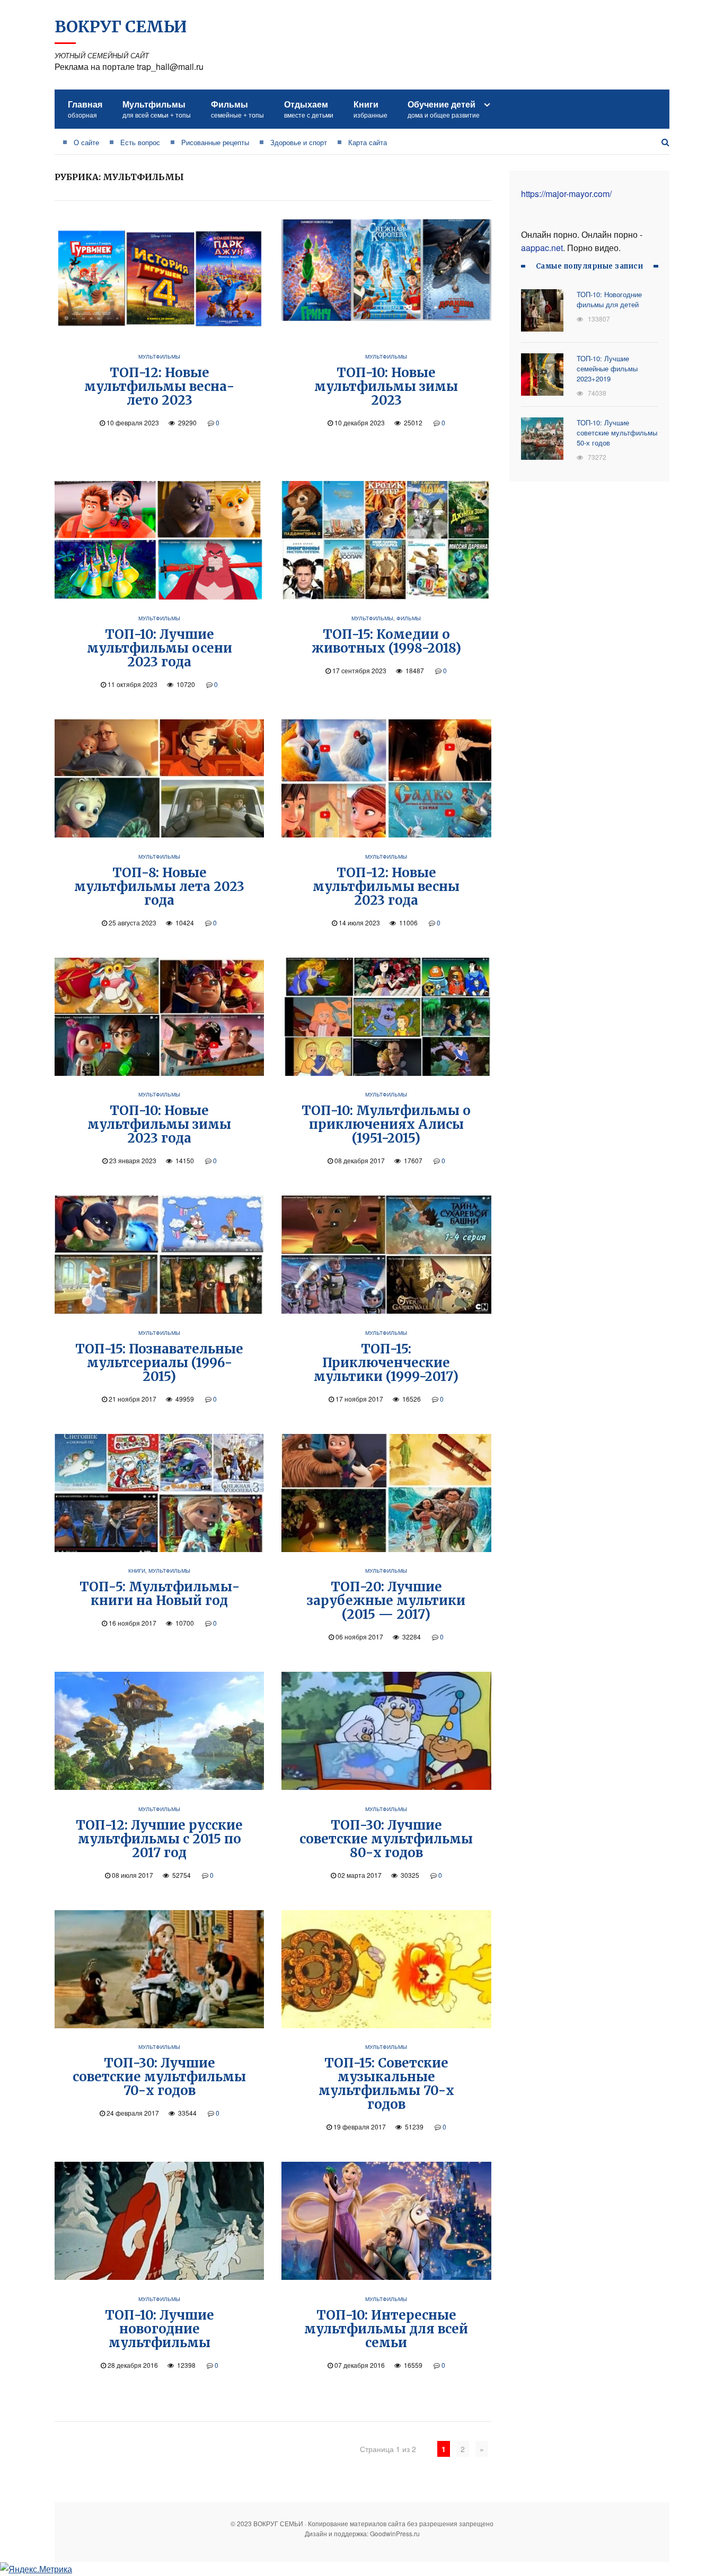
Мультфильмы (157, 109)
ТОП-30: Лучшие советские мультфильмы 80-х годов (386, 1839)
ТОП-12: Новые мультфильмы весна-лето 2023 (159, 386)
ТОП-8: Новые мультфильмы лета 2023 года (159, 886)
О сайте (86, 142)
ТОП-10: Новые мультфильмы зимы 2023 (386, 386)
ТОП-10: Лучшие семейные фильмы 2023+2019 (607, 368)
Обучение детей (444, 109)
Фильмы (237, 109)
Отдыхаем (309, 109)
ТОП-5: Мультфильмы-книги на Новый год (160, 1594)
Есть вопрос (140, 142)
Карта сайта (368, 142)
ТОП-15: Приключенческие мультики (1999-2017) (386, 1363)
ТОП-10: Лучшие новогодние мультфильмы (160, 2329)
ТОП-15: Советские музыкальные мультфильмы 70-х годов (386, 2084)
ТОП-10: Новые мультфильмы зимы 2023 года (159, 1124)
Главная (85, 109)
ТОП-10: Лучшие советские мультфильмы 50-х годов (617, 433)
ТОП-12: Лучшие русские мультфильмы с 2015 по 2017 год (159, 1839)
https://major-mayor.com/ (566, 194)
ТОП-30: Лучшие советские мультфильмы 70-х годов (159, 2077)
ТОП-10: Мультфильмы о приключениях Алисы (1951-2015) (386, 1124)
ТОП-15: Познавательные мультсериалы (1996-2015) (159, 1363)
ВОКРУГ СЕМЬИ (121, 26)
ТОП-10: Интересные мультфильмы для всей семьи (386, 2329)
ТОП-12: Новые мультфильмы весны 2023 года (386, 886)
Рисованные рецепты (215, 142)
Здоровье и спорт (299, 142)
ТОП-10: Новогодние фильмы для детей (609, 299)
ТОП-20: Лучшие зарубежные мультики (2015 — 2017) (386, 1601)
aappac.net (542, 248)
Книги (370, 109)
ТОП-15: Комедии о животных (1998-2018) (386, 641)
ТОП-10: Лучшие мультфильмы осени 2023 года (160, 648)
